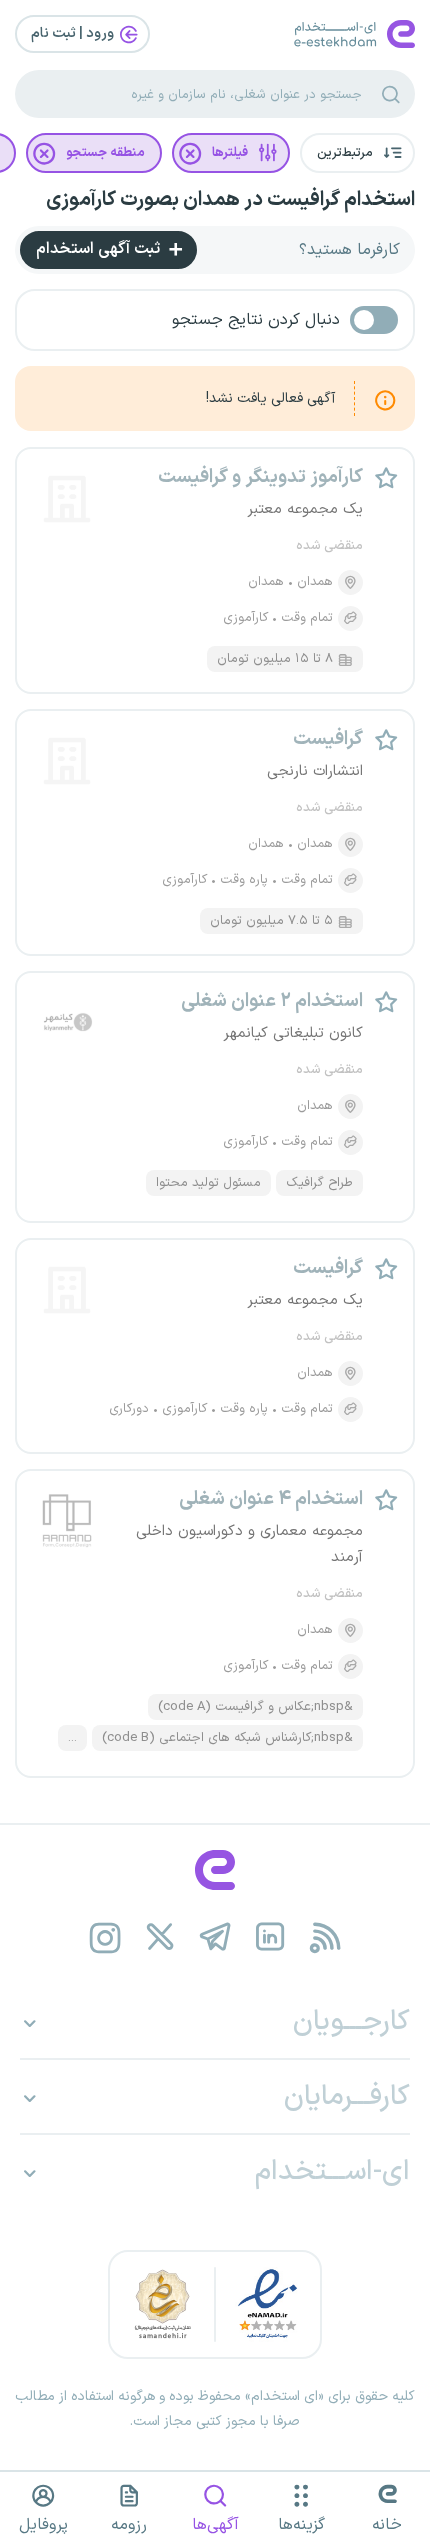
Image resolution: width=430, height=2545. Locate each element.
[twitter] (160, 1937)
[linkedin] (270, 1937)
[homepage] (215, 1870)
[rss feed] (325, 1937)
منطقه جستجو (105, 153)
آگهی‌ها (215, 2525)
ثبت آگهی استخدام (100, 249)
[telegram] (215, 1937)
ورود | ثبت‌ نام (74, 33)
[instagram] (105, 1937)
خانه (387, 2525)
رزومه (129, 2525)
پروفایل (43, 2525)
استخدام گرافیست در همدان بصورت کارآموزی (230, 200)
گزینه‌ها (301, 2525)
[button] (357, 153)
